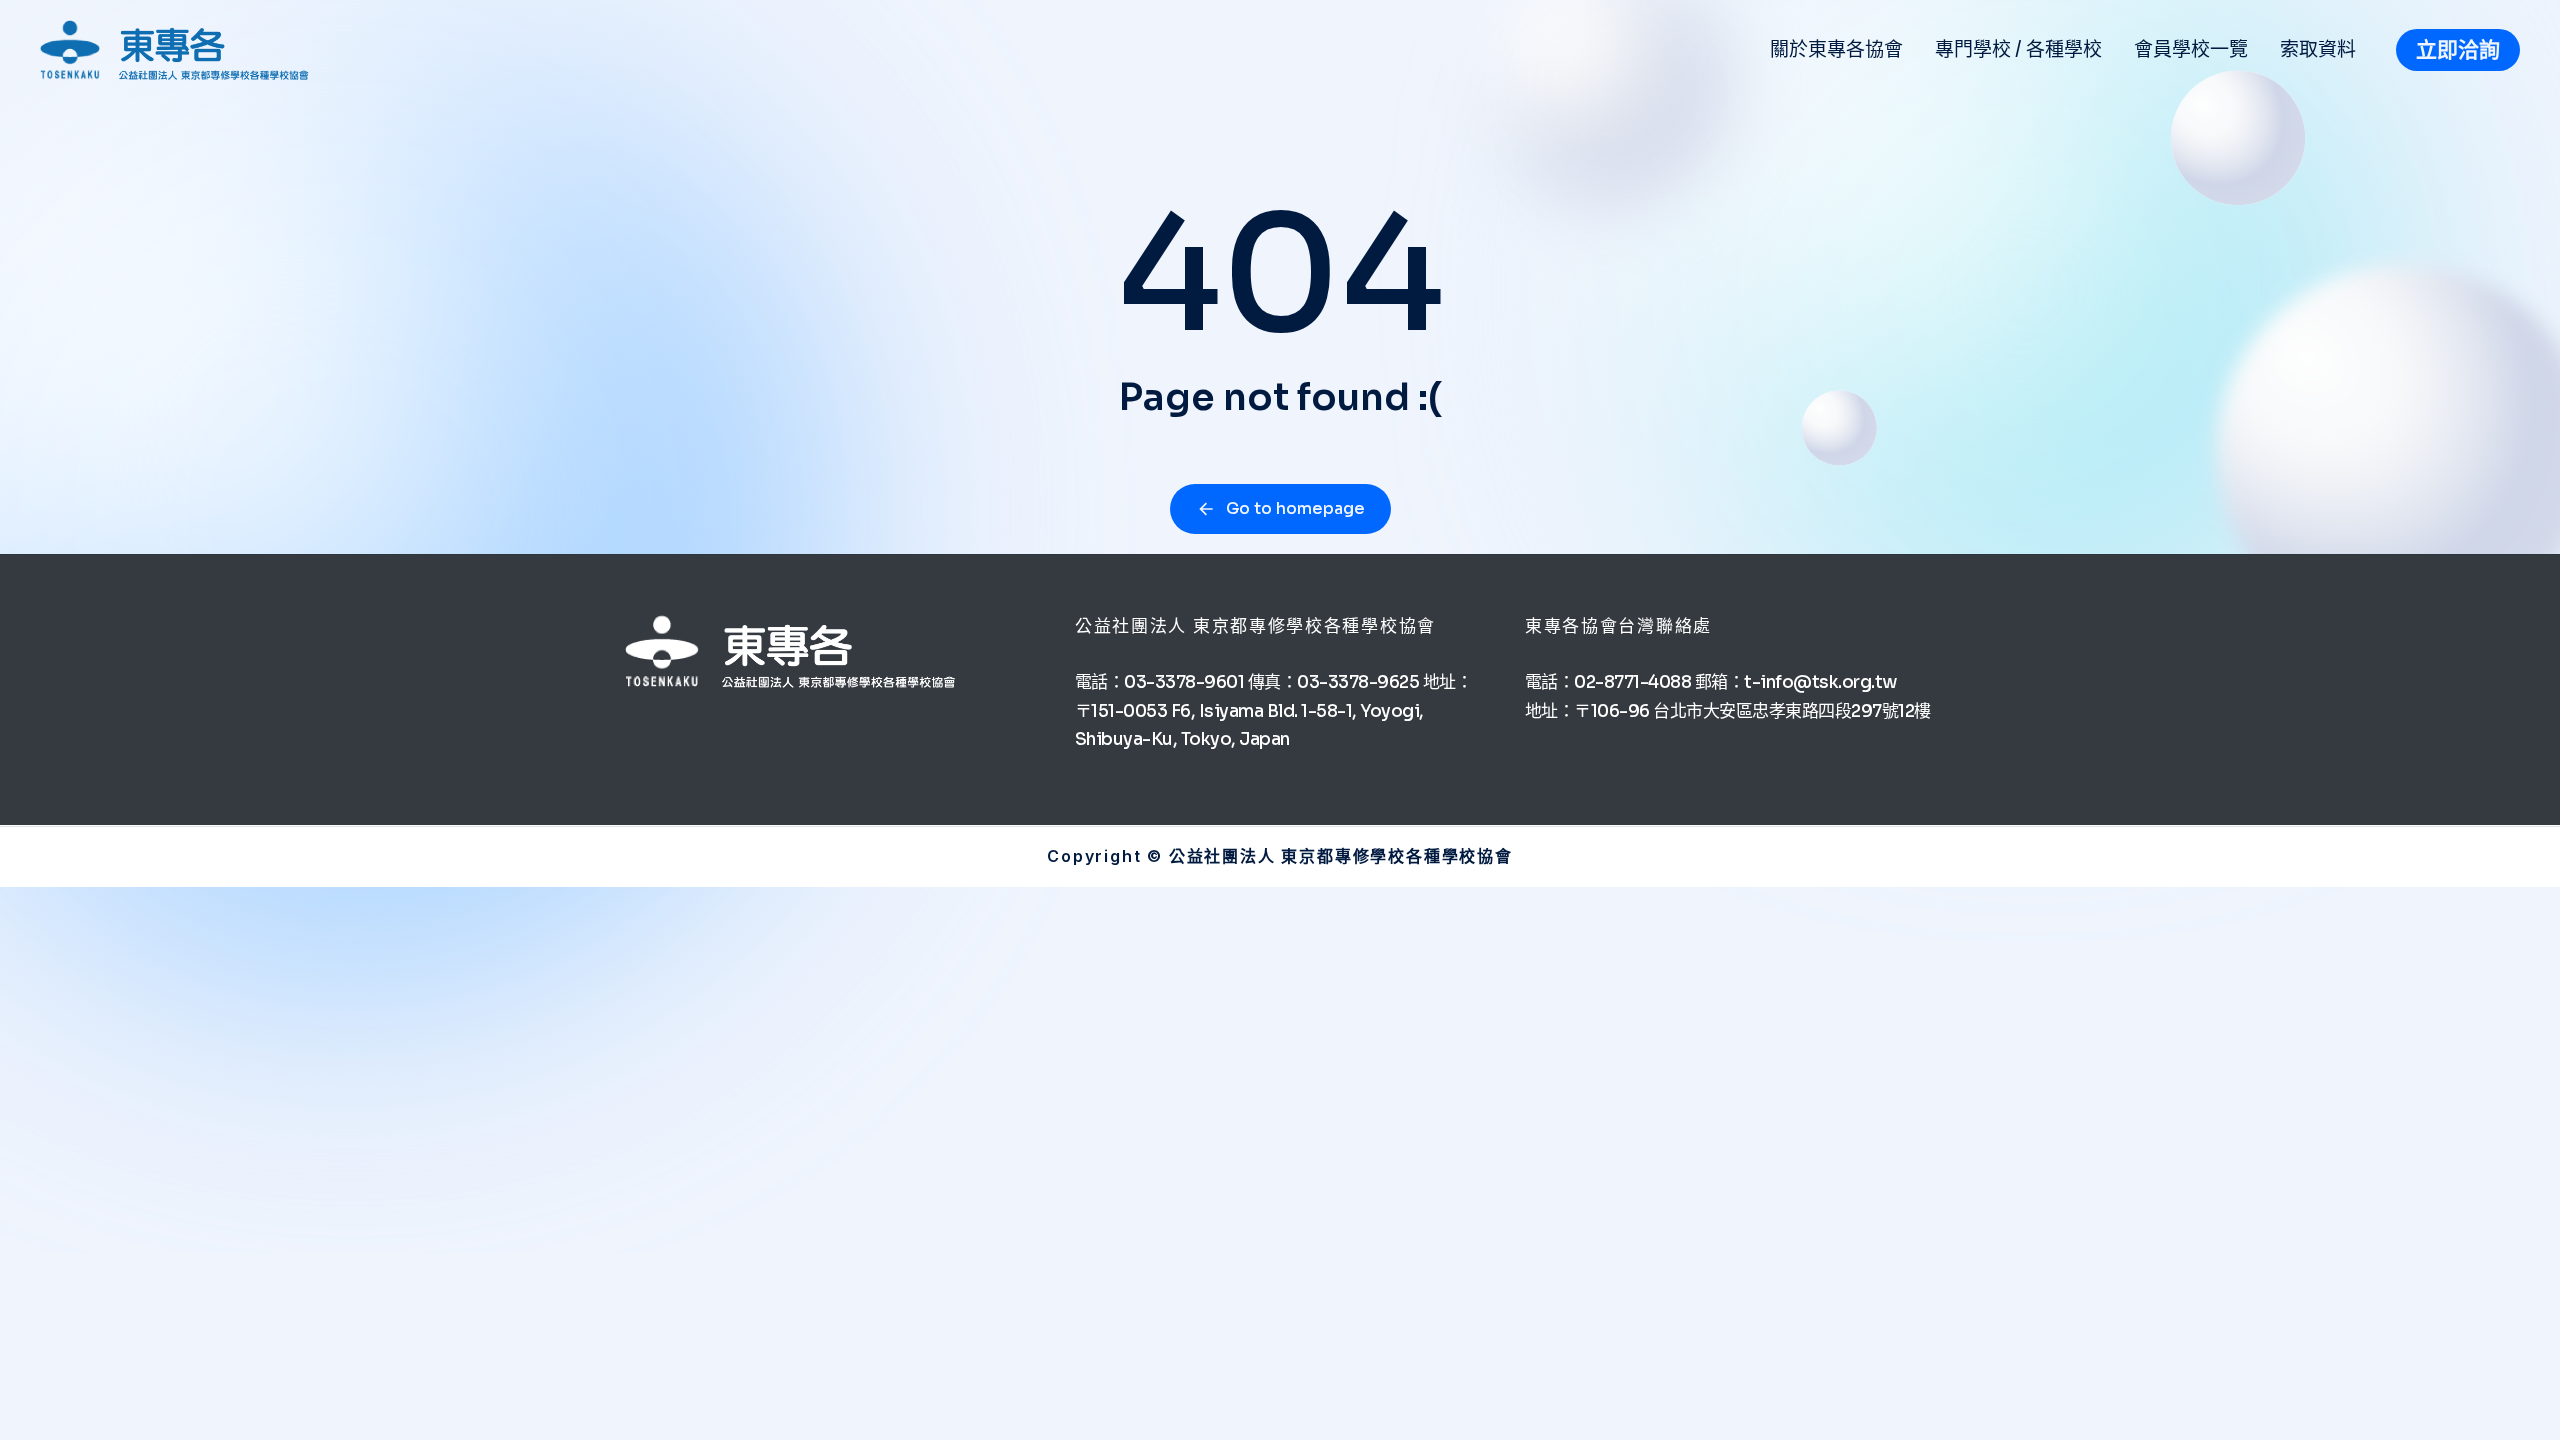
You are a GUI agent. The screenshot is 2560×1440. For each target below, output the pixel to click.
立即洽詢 (2458, 50)
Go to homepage (1295, 508)
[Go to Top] (2519, 1399)
